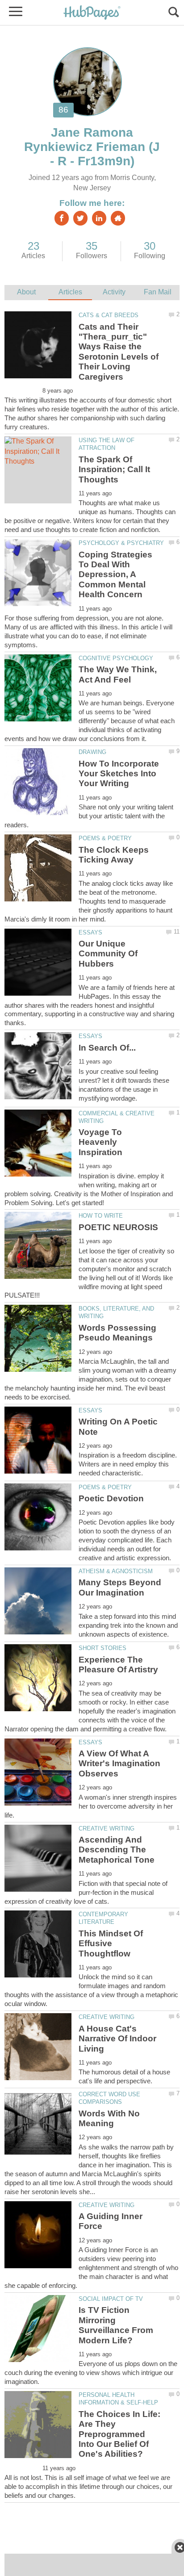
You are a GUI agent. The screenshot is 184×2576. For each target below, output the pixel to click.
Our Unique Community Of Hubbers (108, 954)
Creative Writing (107, 1828)
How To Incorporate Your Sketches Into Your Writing (119, 774)
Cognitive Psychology (116, 658)
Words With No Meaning (109, 2118)
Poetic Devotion (111, 1498)
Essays (90, 932)
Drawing (92, 752)
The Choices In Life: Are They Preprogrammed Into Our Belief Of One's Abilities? (119, 2434)
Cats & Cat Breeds (109, 315)
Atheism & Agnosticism (116, 1571)
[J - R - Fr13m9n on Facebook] (62, 218)
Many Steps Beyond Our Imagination (120, 1587)
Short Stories (102, 1648)
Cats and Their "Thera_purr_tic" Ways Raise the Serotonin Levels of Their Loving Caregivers (119, 352)
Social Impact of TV (111, 2299)
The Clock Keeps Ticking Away (114, 855)
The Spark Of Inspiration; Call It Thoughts (114, 469)
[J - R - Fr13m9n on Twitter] (80, 218)
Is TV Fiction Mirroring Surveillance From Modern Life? (116, 2325)
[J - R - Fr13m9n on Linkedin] (99, 218)
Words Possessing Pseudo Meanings (117, 1333)
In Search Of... (107, 1048)
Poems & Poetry (105, 838)
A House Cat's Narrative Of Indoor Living (117, 2039)
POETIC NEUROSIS (118, 1227)
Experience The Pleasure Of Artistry (118, 1665)
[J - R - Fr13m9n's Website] (118, 218)
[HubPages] (92, 13)
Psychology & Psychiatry (121, 543)
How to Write (101, 1216)
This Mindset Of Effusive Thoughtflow (111, 1944)
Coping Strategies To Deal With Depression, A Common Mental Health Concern (115, 575)
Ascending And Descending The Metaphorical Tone (117, 1850)
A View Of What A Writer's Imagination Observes (119, 1763)
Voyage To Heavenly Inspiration (100, 1142)
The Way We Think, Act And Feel (118, 674)
